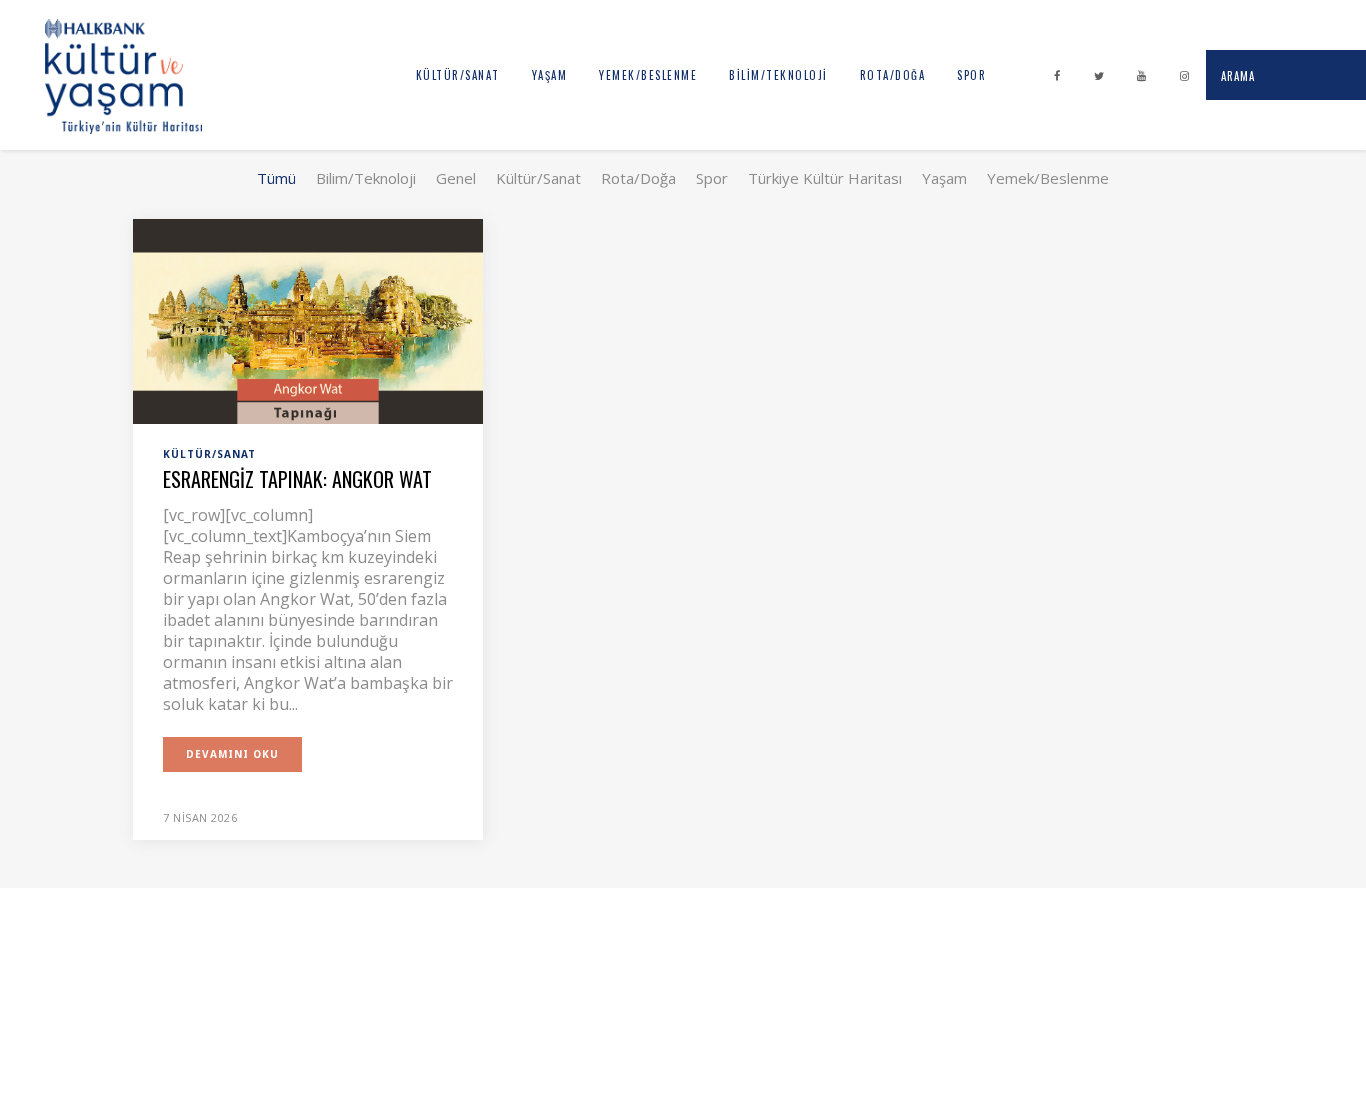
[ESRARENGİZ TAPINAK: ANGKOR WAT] (308, 320)
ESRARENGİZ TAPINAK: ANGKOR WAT (297, 479)
